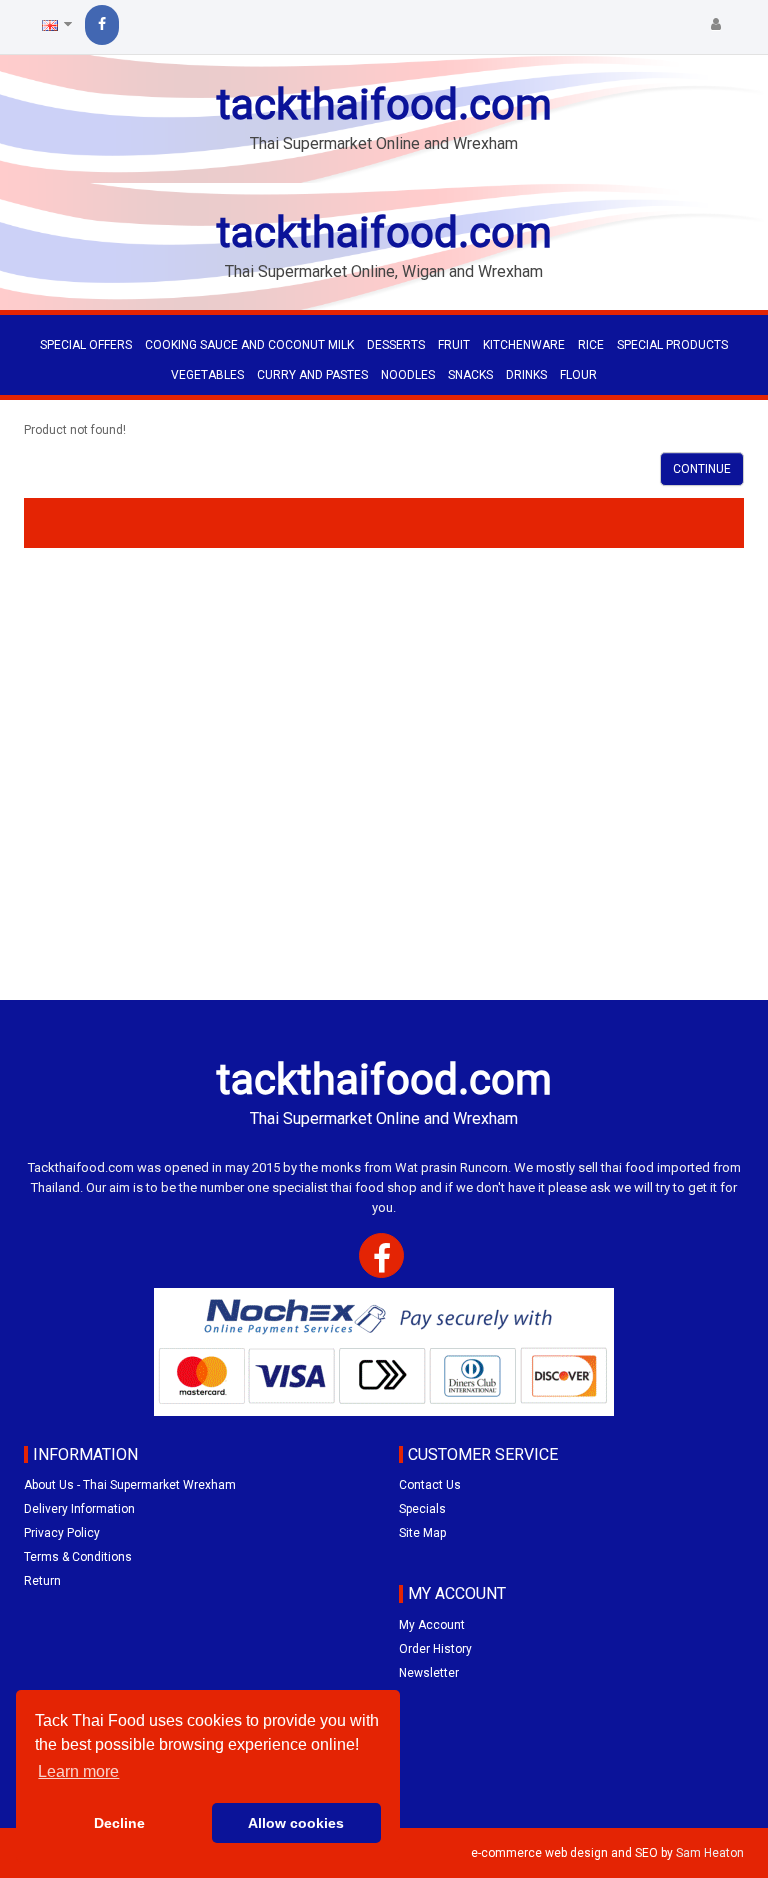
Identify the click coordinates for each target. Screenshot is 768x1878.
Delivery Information (79, 1509)
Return (42, 1581)
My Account (432, 1625)
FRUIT (454, 345)
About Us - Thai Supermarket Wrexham (130, 1485)
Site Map (422, 1533)
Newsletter (429, 1673)
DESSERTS (396, 345)
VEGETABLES (207, 375)
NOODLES (408, 375)
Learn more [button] (78, 1771)
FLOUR (578, 375)
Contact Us (430, 1485)
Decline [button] (119, 1823)
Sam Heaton (710, 1853)
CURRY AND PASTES (312, 375)
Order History (435, 1649)
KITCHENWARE (524, 345)
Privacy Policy (62, 1533)
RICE (591, 345)
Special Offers (86, 345)
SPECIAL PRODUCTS (672, 345)
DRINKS (526, 375)
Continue (702, 469)
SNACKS (470, 375)
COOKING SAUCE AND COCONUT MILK (249, 345)
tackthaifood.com (384, 104)
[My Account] (716, 25)
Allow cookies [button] (296, 1823)
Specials (422, 1509)
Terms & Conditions (78, 1557)
